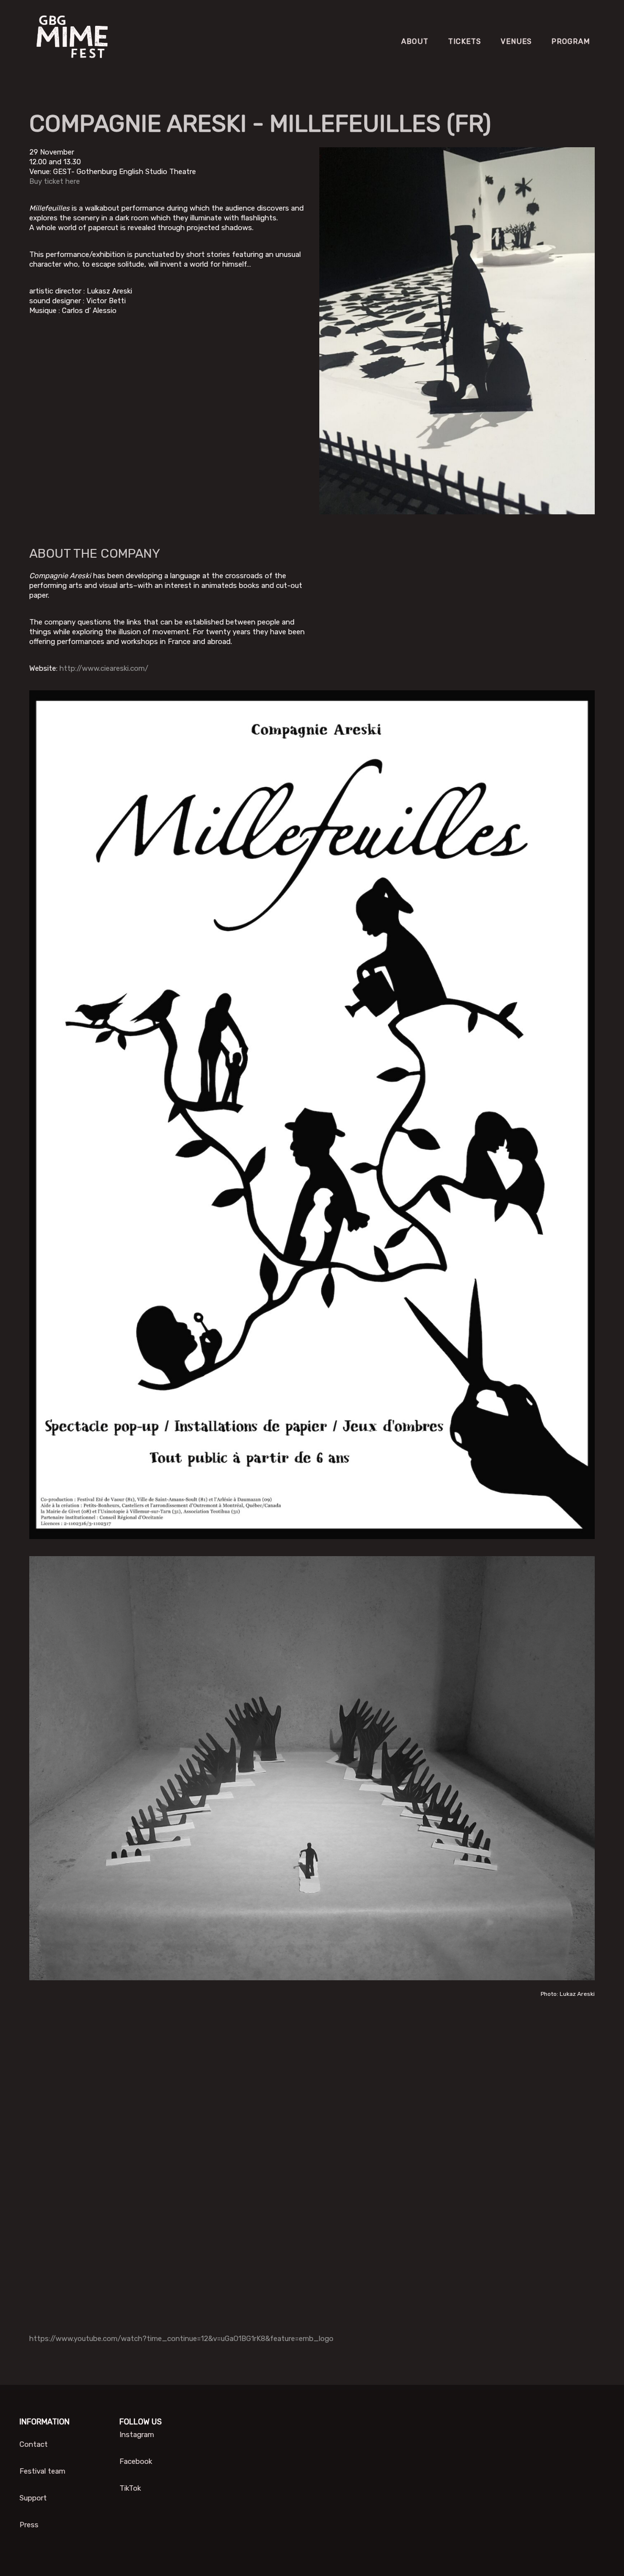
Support (33, 2498)
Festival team (42, 2471)
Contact (34, 2444)
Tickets (465, 41)
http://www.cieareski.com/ (104, 668)
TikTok (130, 2488)
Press (29, 2525)
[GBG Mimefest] (73, 41)
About (415, 41)
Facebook (136, 2461)
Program (571, 41)
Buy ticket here (55, 181)
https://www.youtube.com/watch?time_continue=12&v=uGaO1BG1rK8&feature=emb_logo (181, 2339)
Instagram (137, 2435)
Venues (516, 41)
